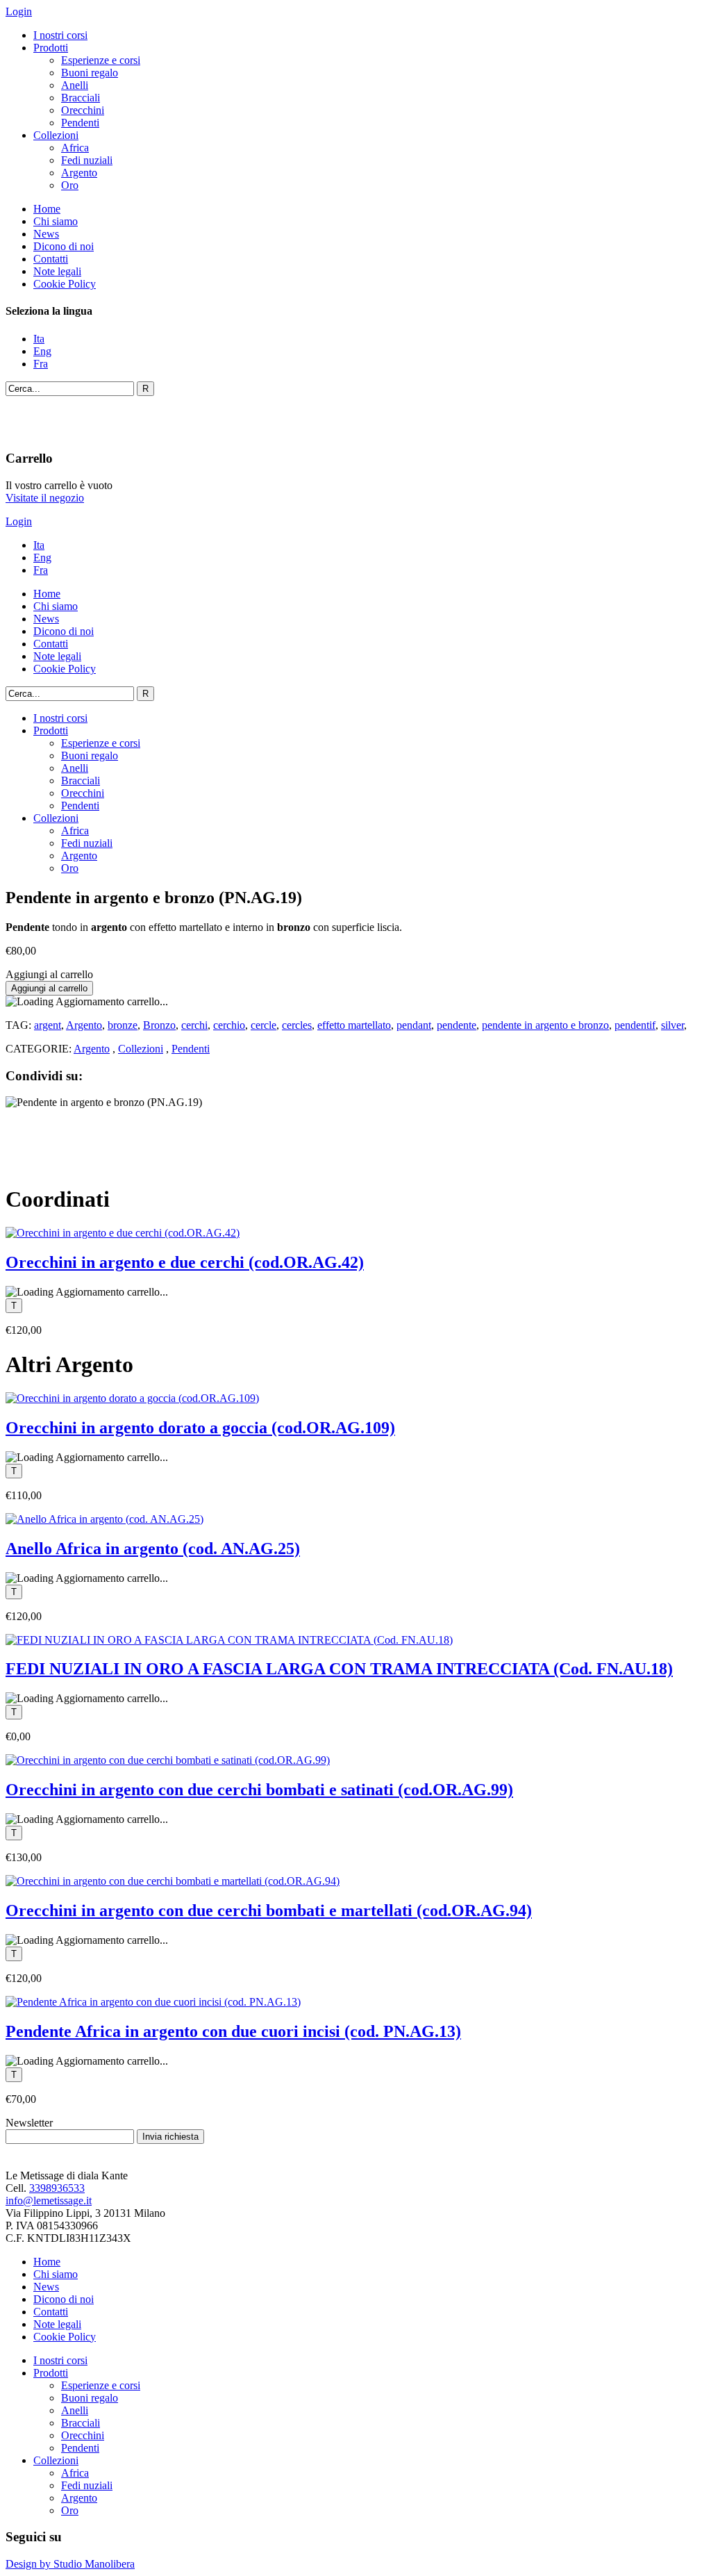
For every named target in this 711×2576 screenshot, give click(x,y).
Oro (70, 185)
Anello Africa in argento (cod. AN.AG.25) (153, 1549)
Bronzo (159, 1025)
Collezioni (56, 135)
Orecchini (83, 110)
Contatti (51, 259)
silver (672, 1025)
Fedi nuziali (87, 160)
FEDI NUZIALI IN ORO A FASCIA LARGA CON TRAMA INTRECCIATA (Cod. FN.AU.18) (339, 1669)
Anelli (75, 85)
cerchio (229, 1025)
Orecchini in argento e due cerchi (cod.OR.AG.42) (185, 1262)
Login (19, 11)
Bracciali (81, 98)
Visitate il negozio (45, 498)
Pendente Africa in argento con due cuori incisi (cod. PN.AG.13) (233, 2031)
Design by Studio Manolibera (70, 2564)
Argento (79, 173)
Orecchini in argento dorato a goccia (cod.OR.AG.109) (200, 1428)
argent (48, 1025)
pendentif (635, 1025)
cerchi (194, 1025)
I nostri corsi (60, 35)
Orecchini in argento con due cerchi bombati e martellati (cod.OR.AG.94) (269, 1910)
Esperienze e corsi (101, 60)
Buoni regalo (90, 73)
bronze (123, 1025)
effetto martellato (354, 1025)
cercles (297, 1025)
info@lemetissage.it (49, 2201)
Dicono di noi (64, 246)
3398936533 (57, 2188)
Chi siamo (56, 221)
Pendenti (80, 123)
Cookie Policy (65, 284)
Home (47, 209)
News (46, 234)
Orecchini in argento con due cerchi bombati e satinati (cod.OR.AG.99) (259, 1790)
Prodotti (51, 48)
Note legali (57, 271)
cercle (264, 1025)
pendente (457, 1025)
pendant (414, 1025)
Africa (75, 148)
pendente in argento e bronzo (545, 1025)
